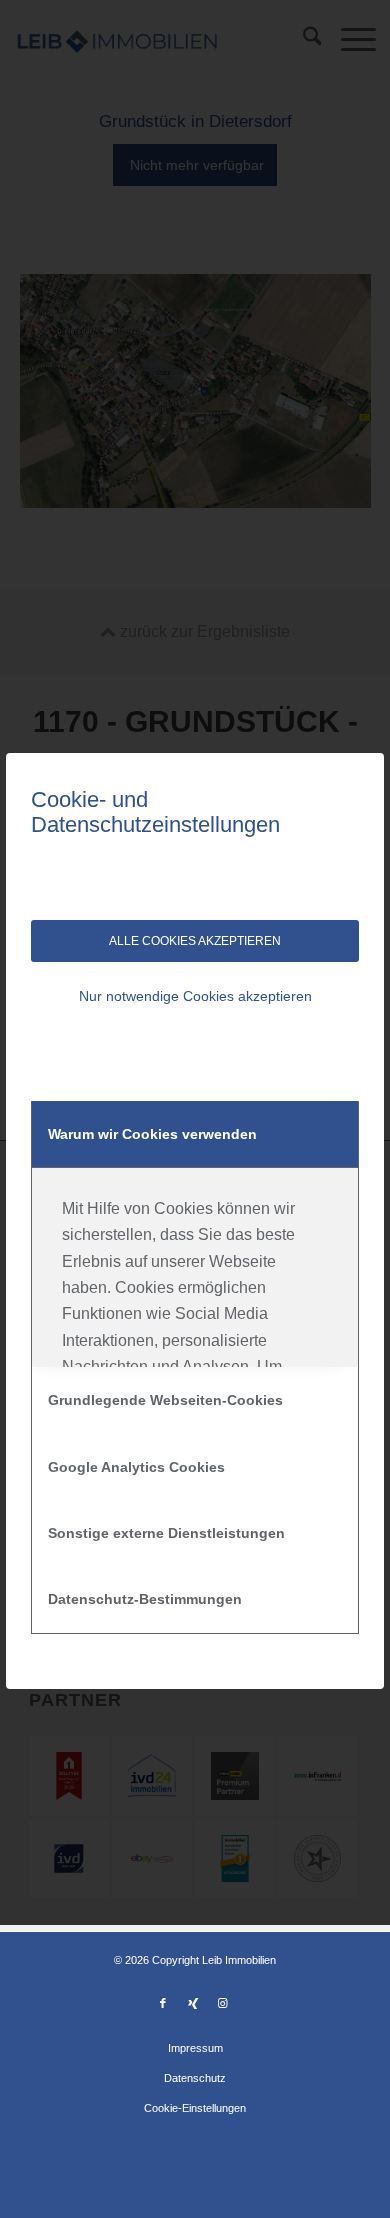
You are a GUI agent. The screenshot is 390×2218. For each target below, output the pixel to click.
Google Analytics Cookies (136, 1467)
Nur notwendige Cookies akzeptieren (195, 996)
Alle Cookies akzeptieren (195, 941)
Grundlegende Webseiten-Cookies (165, 1400)
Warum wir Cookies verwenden (152, 1134)
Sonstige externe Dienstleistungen (166, 1533)
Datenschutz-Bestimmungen (145, 1599)
